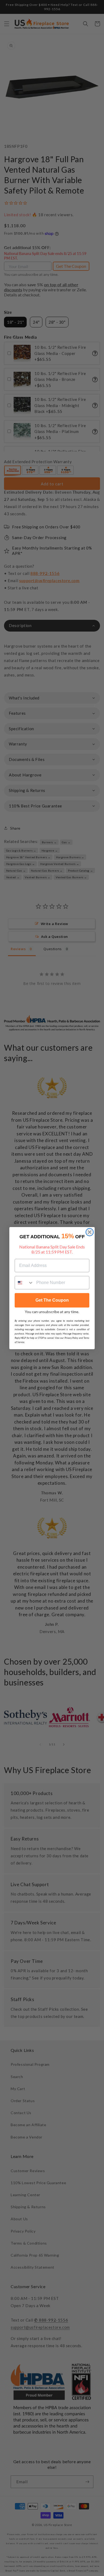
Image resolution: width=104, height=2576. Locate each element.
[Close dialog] (90, 1232)
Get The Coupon (52, 1300)
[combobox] (24, 1283)
